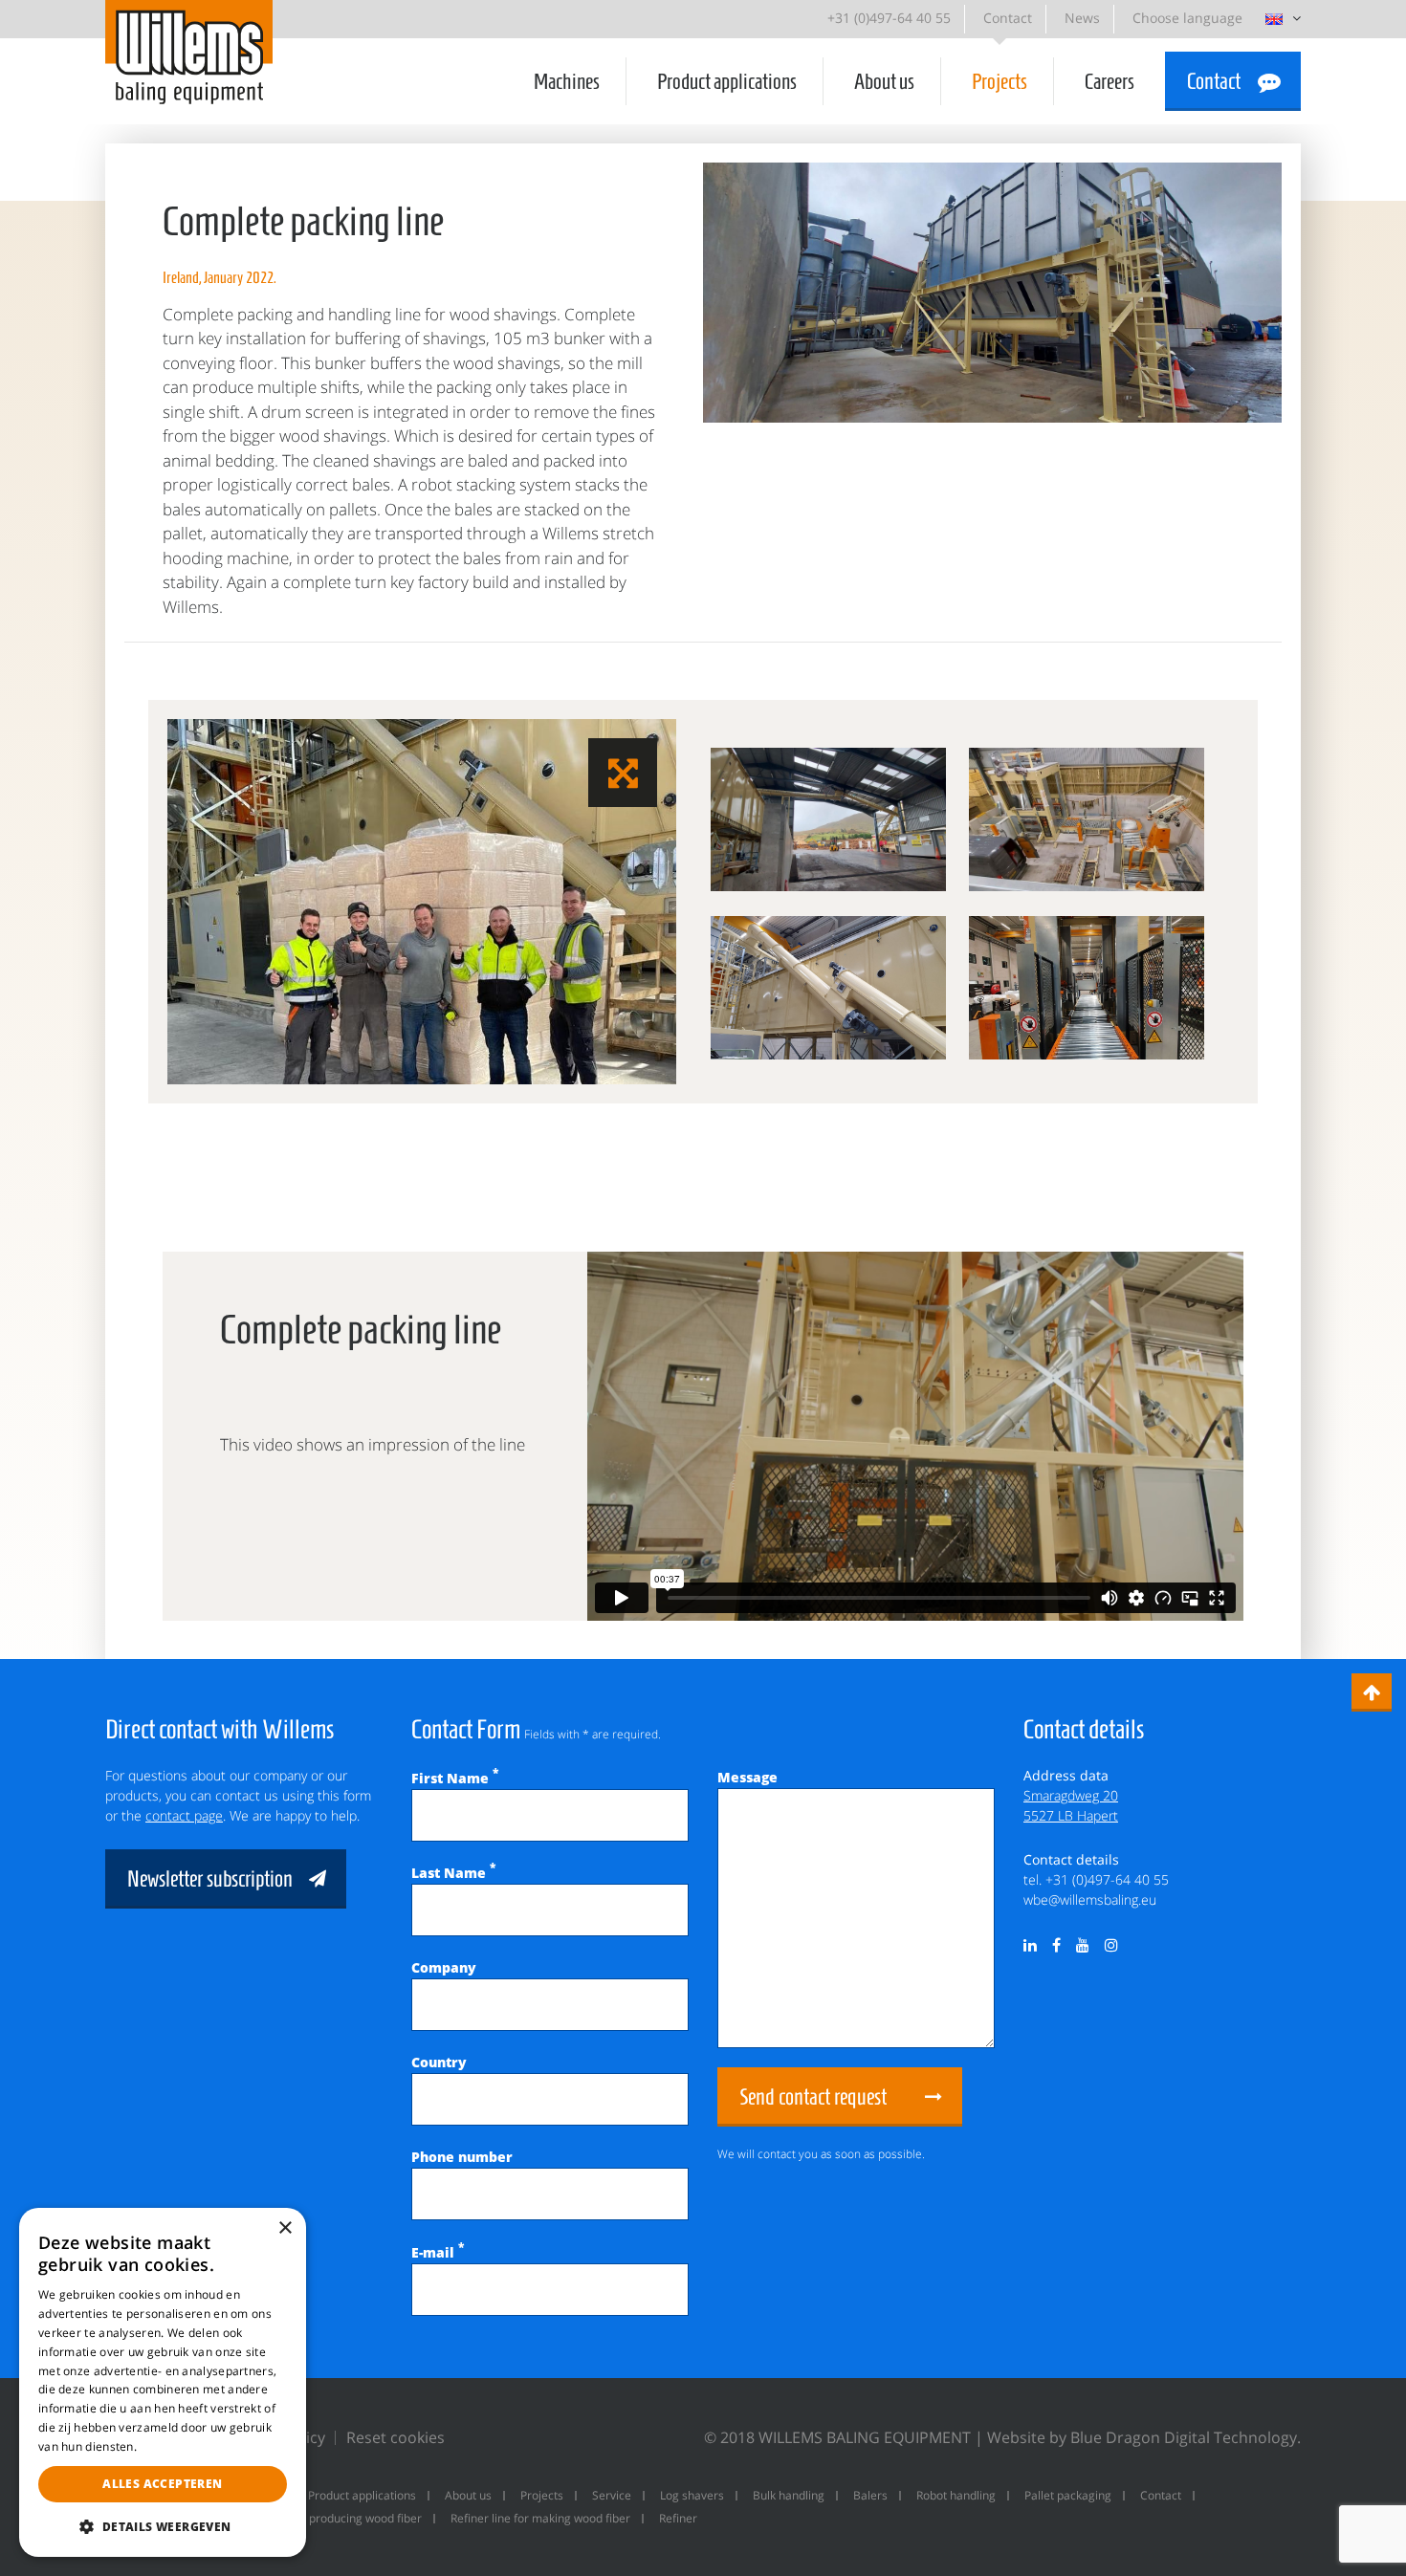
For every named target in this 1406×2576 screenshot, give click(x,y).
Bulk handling (789, 2495)
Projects (1000, 81)
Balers (870, 2495)
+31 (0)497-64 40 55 (889, 18)
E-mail (438, 2252)
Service (612, 2495)
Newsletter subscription (210, 1879)
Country (439, 2062)
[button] (163, 2526)
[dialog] (163, 2382)
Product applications (727, 81)
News (1082, 18)
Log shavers (692, 2495)
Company (444, 1967)
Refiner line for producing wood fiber (325, 2518)
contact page (184, 1815)
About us (884, 81)
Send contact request (813, 2097)
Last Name (453, 1873)
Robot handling (956, 2495)
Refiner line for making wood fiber (540, 2518)
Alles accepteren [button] (162, 2484)
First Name (455, 1778)
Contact (1008, 18)
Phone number (462, 2157)
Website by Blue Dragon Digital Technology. (1144, 2437)
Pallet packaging (1068, 2495)
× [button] (285, 2228)
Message (747, 1777)
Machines (567, 81)
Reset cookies (395, 2437)
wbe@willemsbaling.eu (1090, 1899)
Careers (1109, 81)
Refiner (678, 2518)
